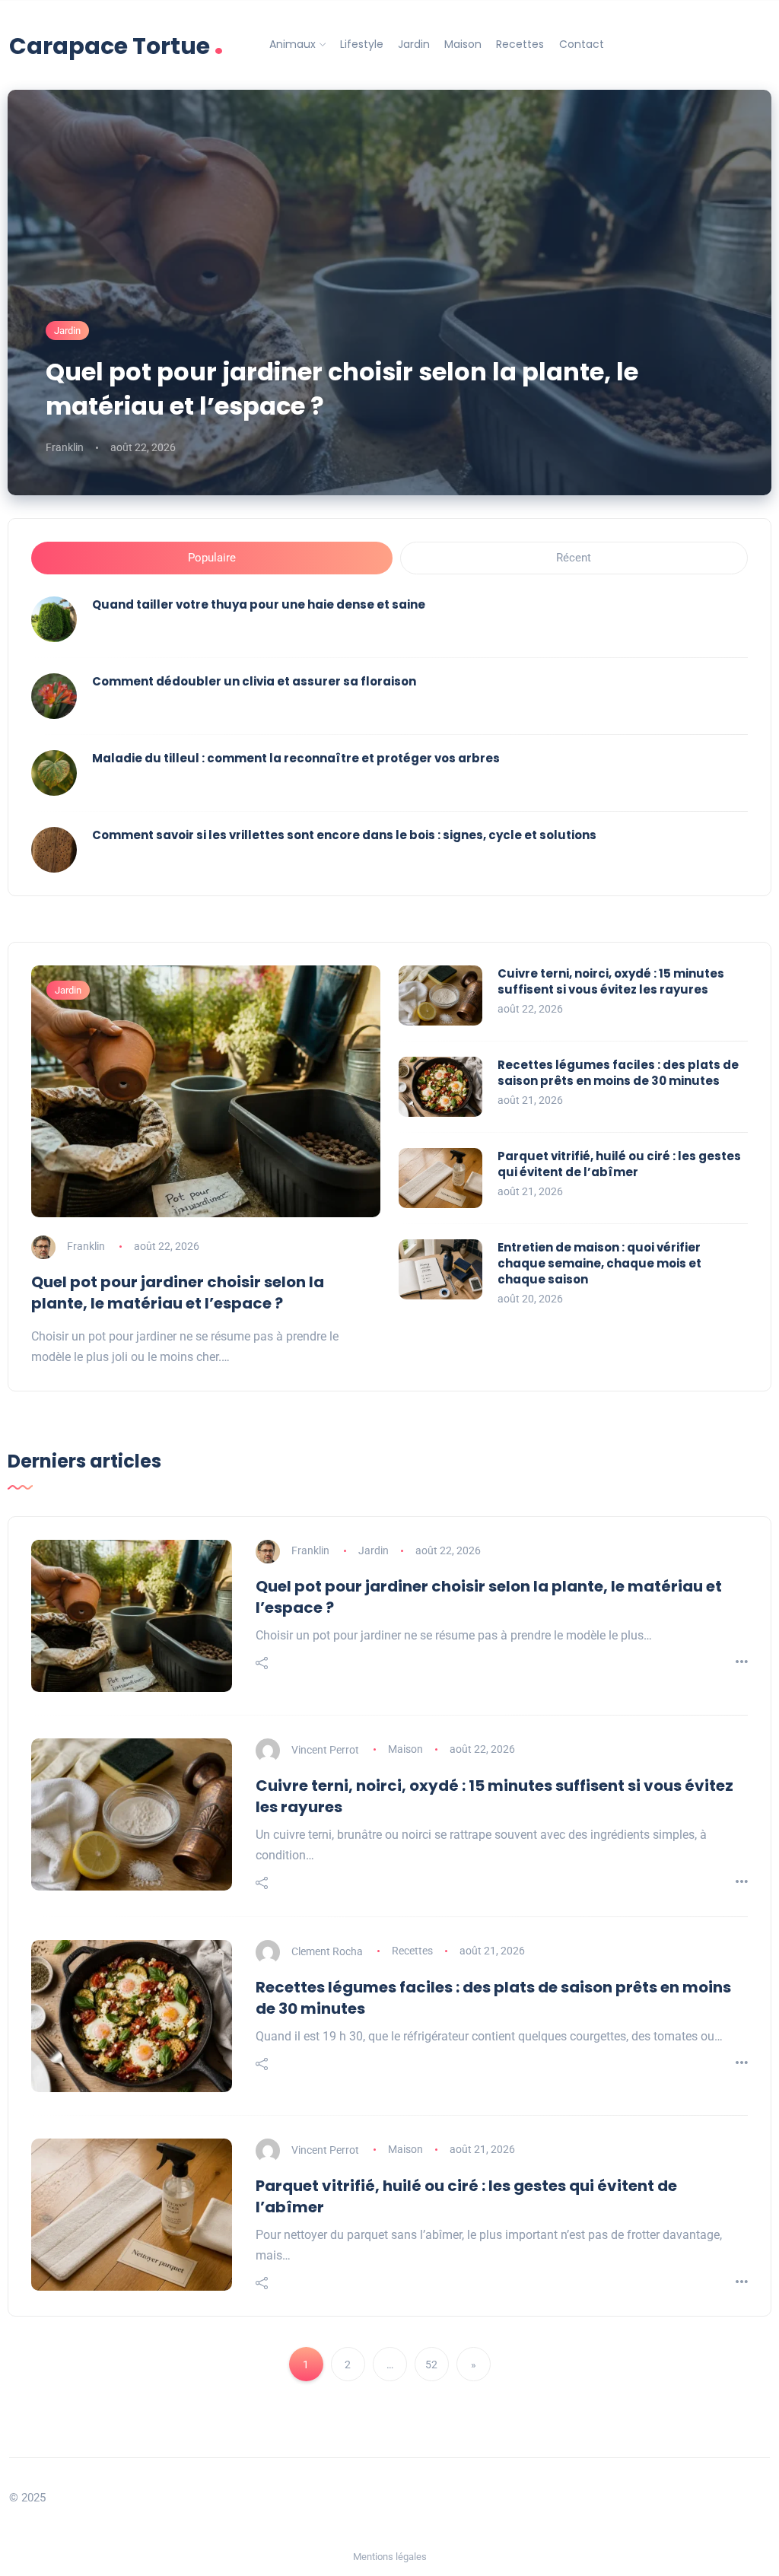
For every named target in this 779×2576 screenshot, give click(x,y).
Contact (582, 44)
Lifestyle (362, 44)
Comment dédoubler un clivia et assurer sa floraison (254, 681)
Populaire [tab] (212, 558)
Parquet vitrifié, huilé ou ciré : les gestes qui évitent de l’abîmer (619, 1164)
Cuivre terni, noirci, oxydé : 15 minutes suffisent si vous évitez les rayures (611, 981)
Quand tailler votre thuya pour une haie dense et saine (259, 604)
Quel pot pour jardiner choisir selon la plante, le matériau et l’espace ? (342, 389)
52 (431, 2365)
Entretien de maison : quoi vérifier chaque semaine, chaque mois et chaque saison (599, 1263)
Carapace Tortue (116, 45)
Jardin (414, 44)
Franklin (65, 447)
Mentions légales (390, 2557)
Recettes (520, 44)
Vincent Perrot (325, 1749)
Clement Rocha (327, 1951)
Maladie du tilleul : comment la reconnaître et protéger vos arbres (296, 758)
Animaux (293, 44)
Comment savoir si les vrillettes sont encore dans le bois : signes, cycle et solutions (344, 835)
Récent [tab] (574, 558)
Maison (463, 44)
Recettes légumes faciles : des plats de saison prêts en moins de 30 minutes (618, 1073)
